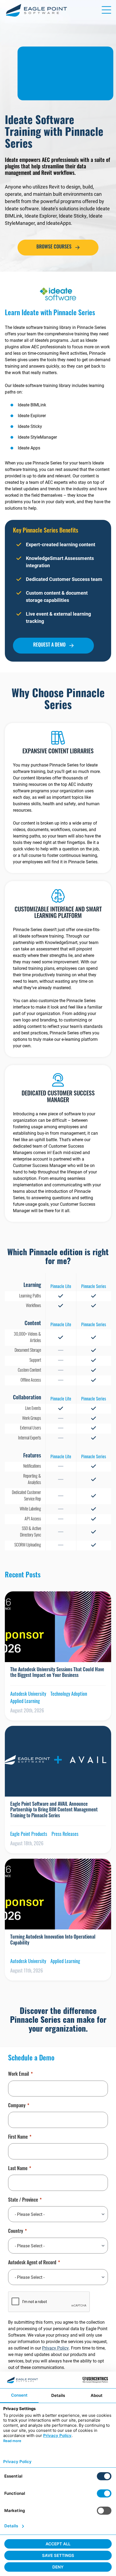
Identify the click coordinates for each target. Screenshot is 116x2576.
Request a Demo (49, 645)
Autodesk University (28, 1695)
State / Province (23, 2201)
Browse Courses (54, 247)
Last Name (18, 2169)
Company (17, 2106)
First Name (18, 2138)
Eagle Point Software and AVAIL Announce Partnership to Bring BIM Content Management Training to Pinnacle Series (54, 1810)
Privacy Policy (55, 2348)
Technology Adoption (69, 1695)
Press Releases (65, 1835)
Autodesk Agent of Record (32, 2263)
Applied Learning (25, 1702)
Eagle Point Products (29, 1835)
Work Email (19, 2075)
